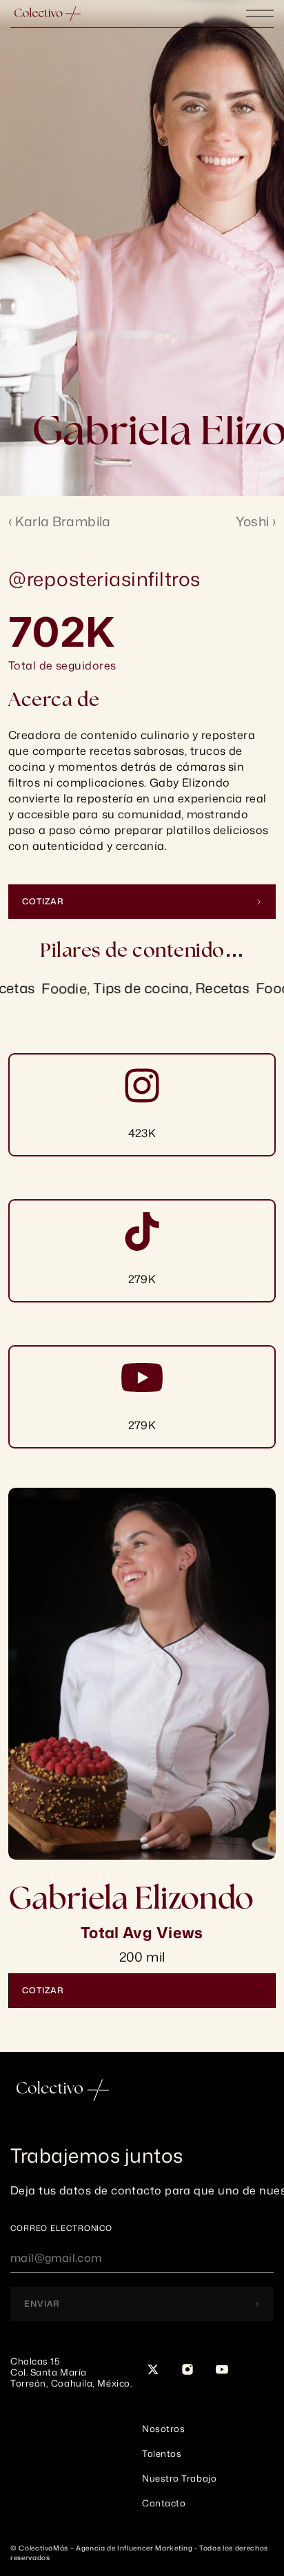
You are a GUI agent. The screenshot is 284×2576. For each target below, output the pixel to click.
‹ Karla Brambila (60, 521)
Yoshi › (256, 521)
